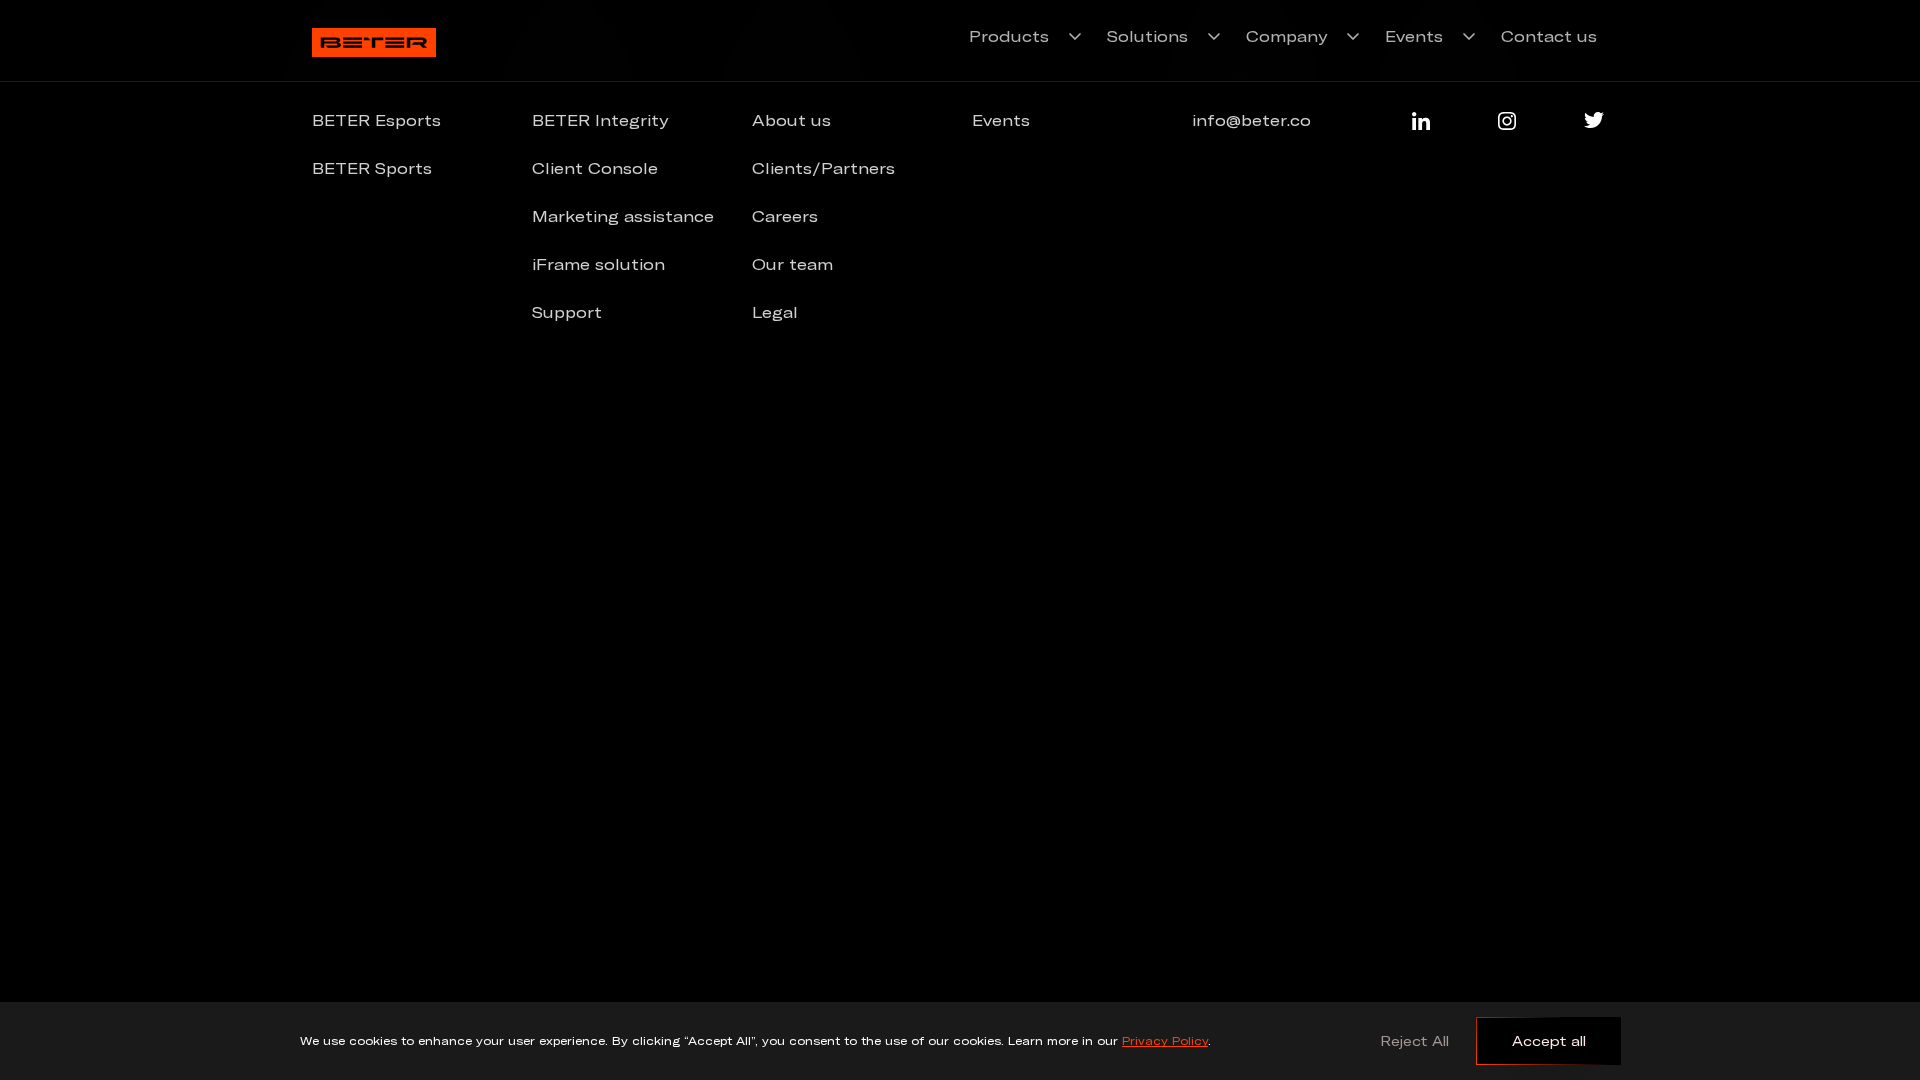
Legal (775, 312)
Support (567, 312)
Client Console (595, 168)
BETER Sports (372, 168)
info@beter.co (1251, 120)
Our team (792, 264)
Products (1009, 36)
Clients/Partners (823, 168)
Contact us (1549, 36)
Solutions (1147, 36)
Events (1414, 36)
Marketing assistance (623, 216)
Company (1286, 36)
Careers (785, 216)
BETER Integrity (600, 120)
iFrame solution (598, 264)
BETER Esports (376, 120)
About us (791, 120)
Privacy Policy (1165, 1040)
